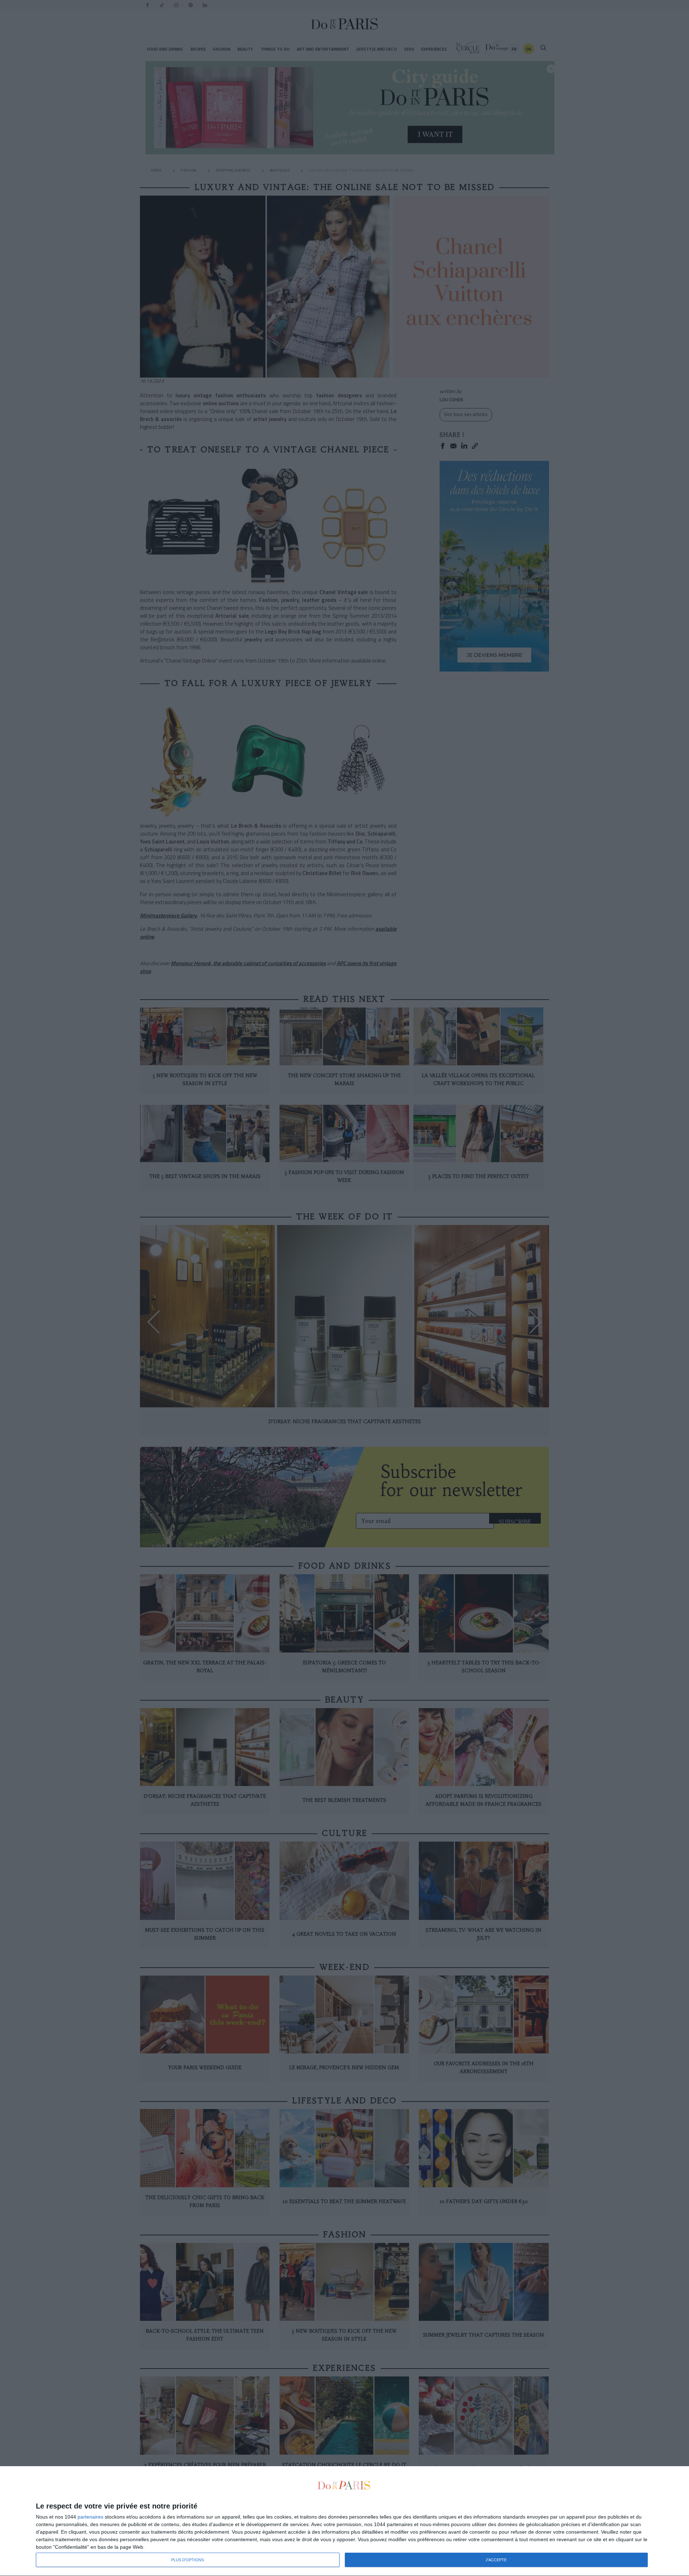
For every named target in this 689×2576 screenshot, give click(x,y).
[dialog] (344, 2521)
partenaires (90, 2517)
